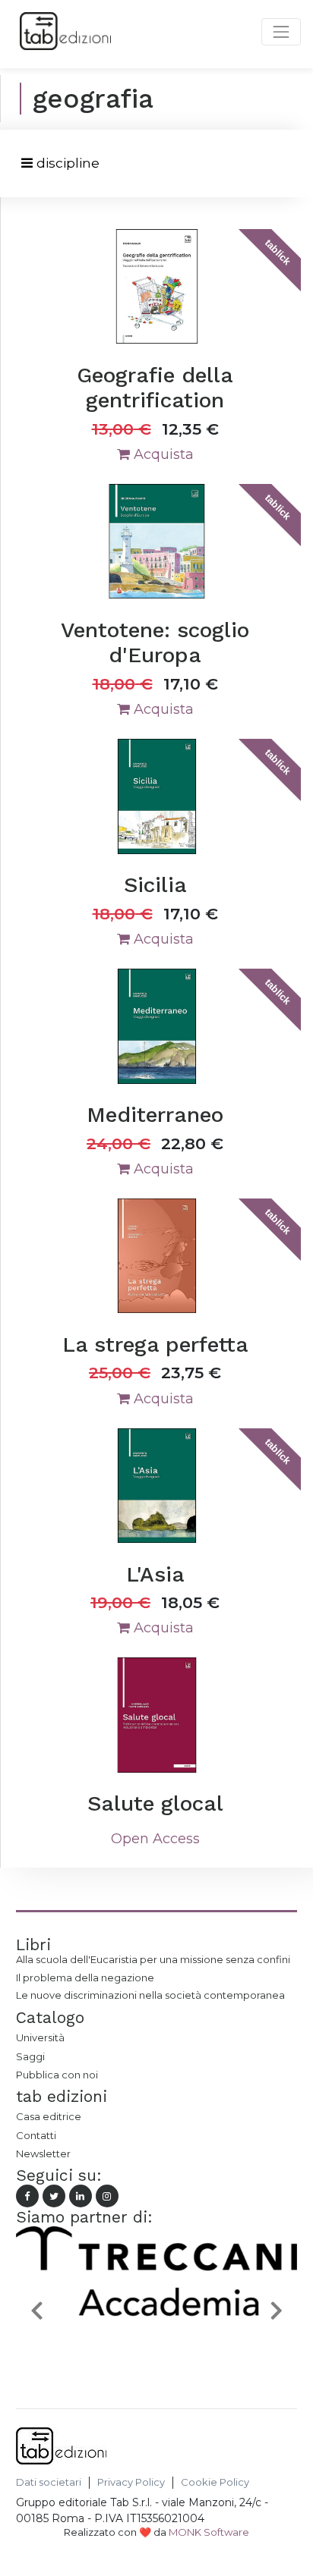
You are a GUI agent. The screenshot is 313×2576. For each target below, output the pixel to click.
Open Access (155, 1839)
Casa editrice (49, 2116)
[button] (37, 2310)
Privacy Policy (131, 2482)
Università (40, 2037)
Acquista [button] (162, 454)
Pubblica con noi (57, 2075)
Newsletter (43, 2153)
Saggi (30, 2056)
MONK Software (209, 2532)
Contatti (36, 2135)
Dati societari (49, 2482)
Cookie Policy (215, 2482)
